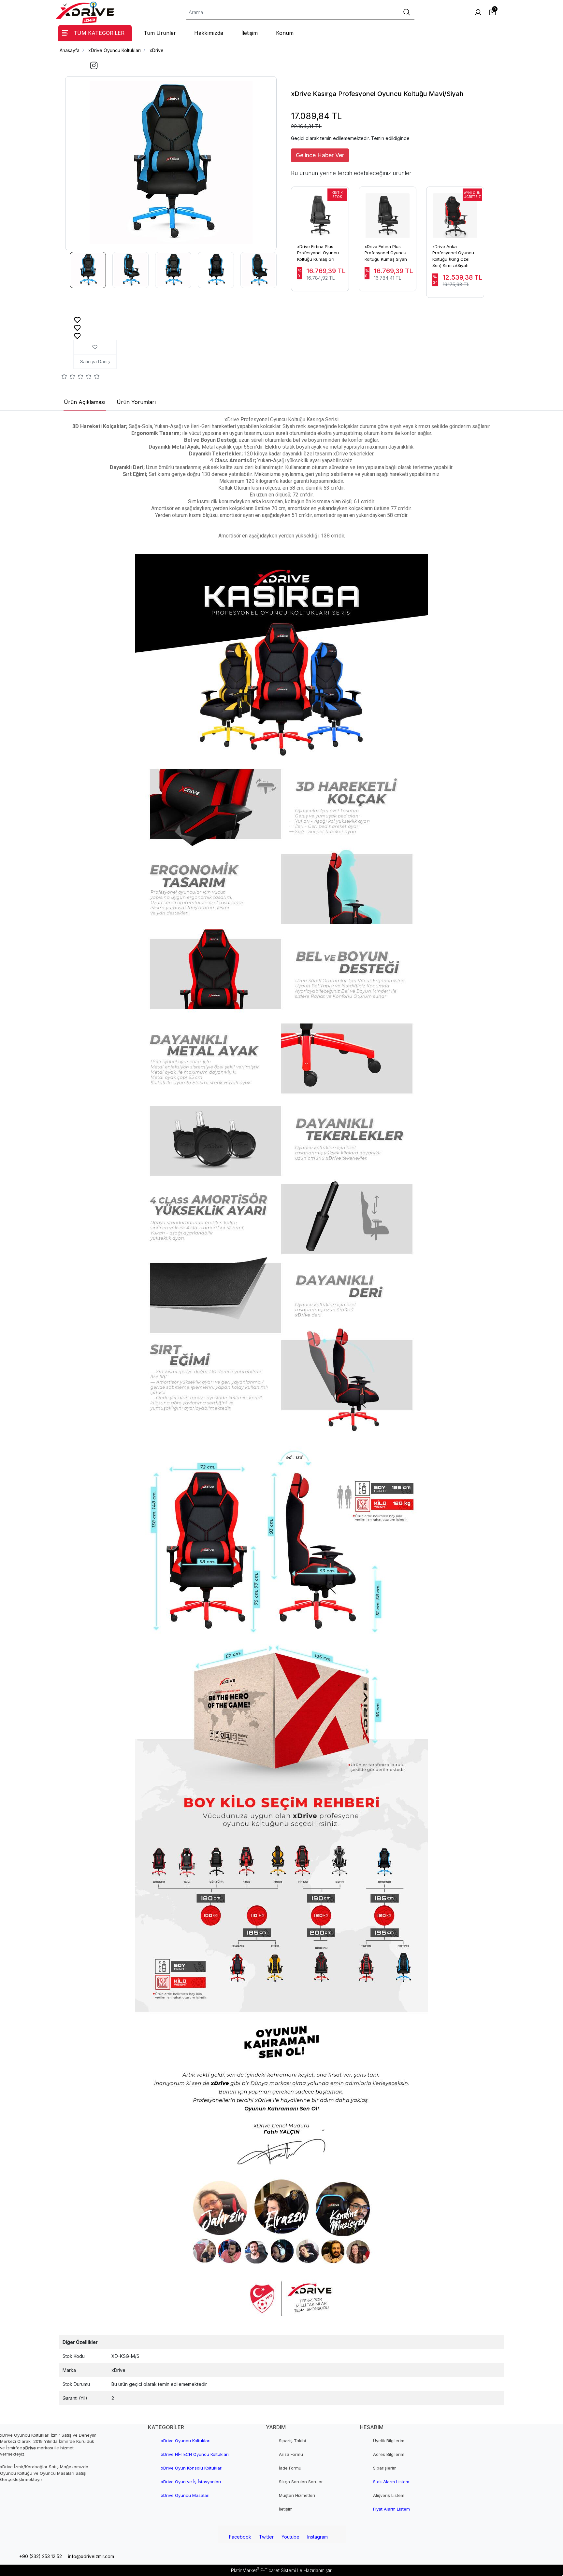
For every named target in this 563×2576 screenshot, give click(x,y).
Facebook (240, 2537)
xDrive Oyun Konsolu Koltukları (192, 2468)
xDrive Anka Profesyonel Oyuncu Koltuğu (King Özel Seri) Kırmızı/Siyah (453, 256)
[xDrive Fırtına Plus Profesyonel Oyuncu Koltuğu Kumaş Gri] (320, 212)
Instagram (318, 2537)
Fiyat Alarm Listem (391, 2509)
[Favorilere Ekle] (77, 320)
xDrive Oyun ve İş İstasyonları (191, 2482)
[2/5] (68, 377)
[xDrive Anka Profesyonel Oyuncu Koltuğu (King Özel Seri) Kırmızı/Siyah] (455, 212)
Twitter (266, 2537)
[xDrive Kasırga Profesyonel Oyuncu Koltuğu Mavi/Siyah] (171, 163)
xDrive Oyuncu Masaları (185, 2495)
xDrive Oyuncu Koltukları (186, 2441)
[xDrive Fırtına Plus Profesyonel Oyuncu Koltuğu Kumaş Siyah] (388, 212)
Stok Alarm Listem (391, 2482)
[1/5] (64, 377)
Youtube (290, 2537)
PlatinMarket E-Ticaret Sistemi (263, 2570)
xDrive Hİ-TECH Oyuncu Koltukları (195, 2454)
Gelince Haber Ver (320, 155)
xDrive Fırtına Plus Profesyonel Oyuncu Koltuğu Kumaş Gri (318, 253)
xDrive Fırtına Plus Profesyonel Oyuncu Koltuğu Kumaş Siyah (386, 253)
